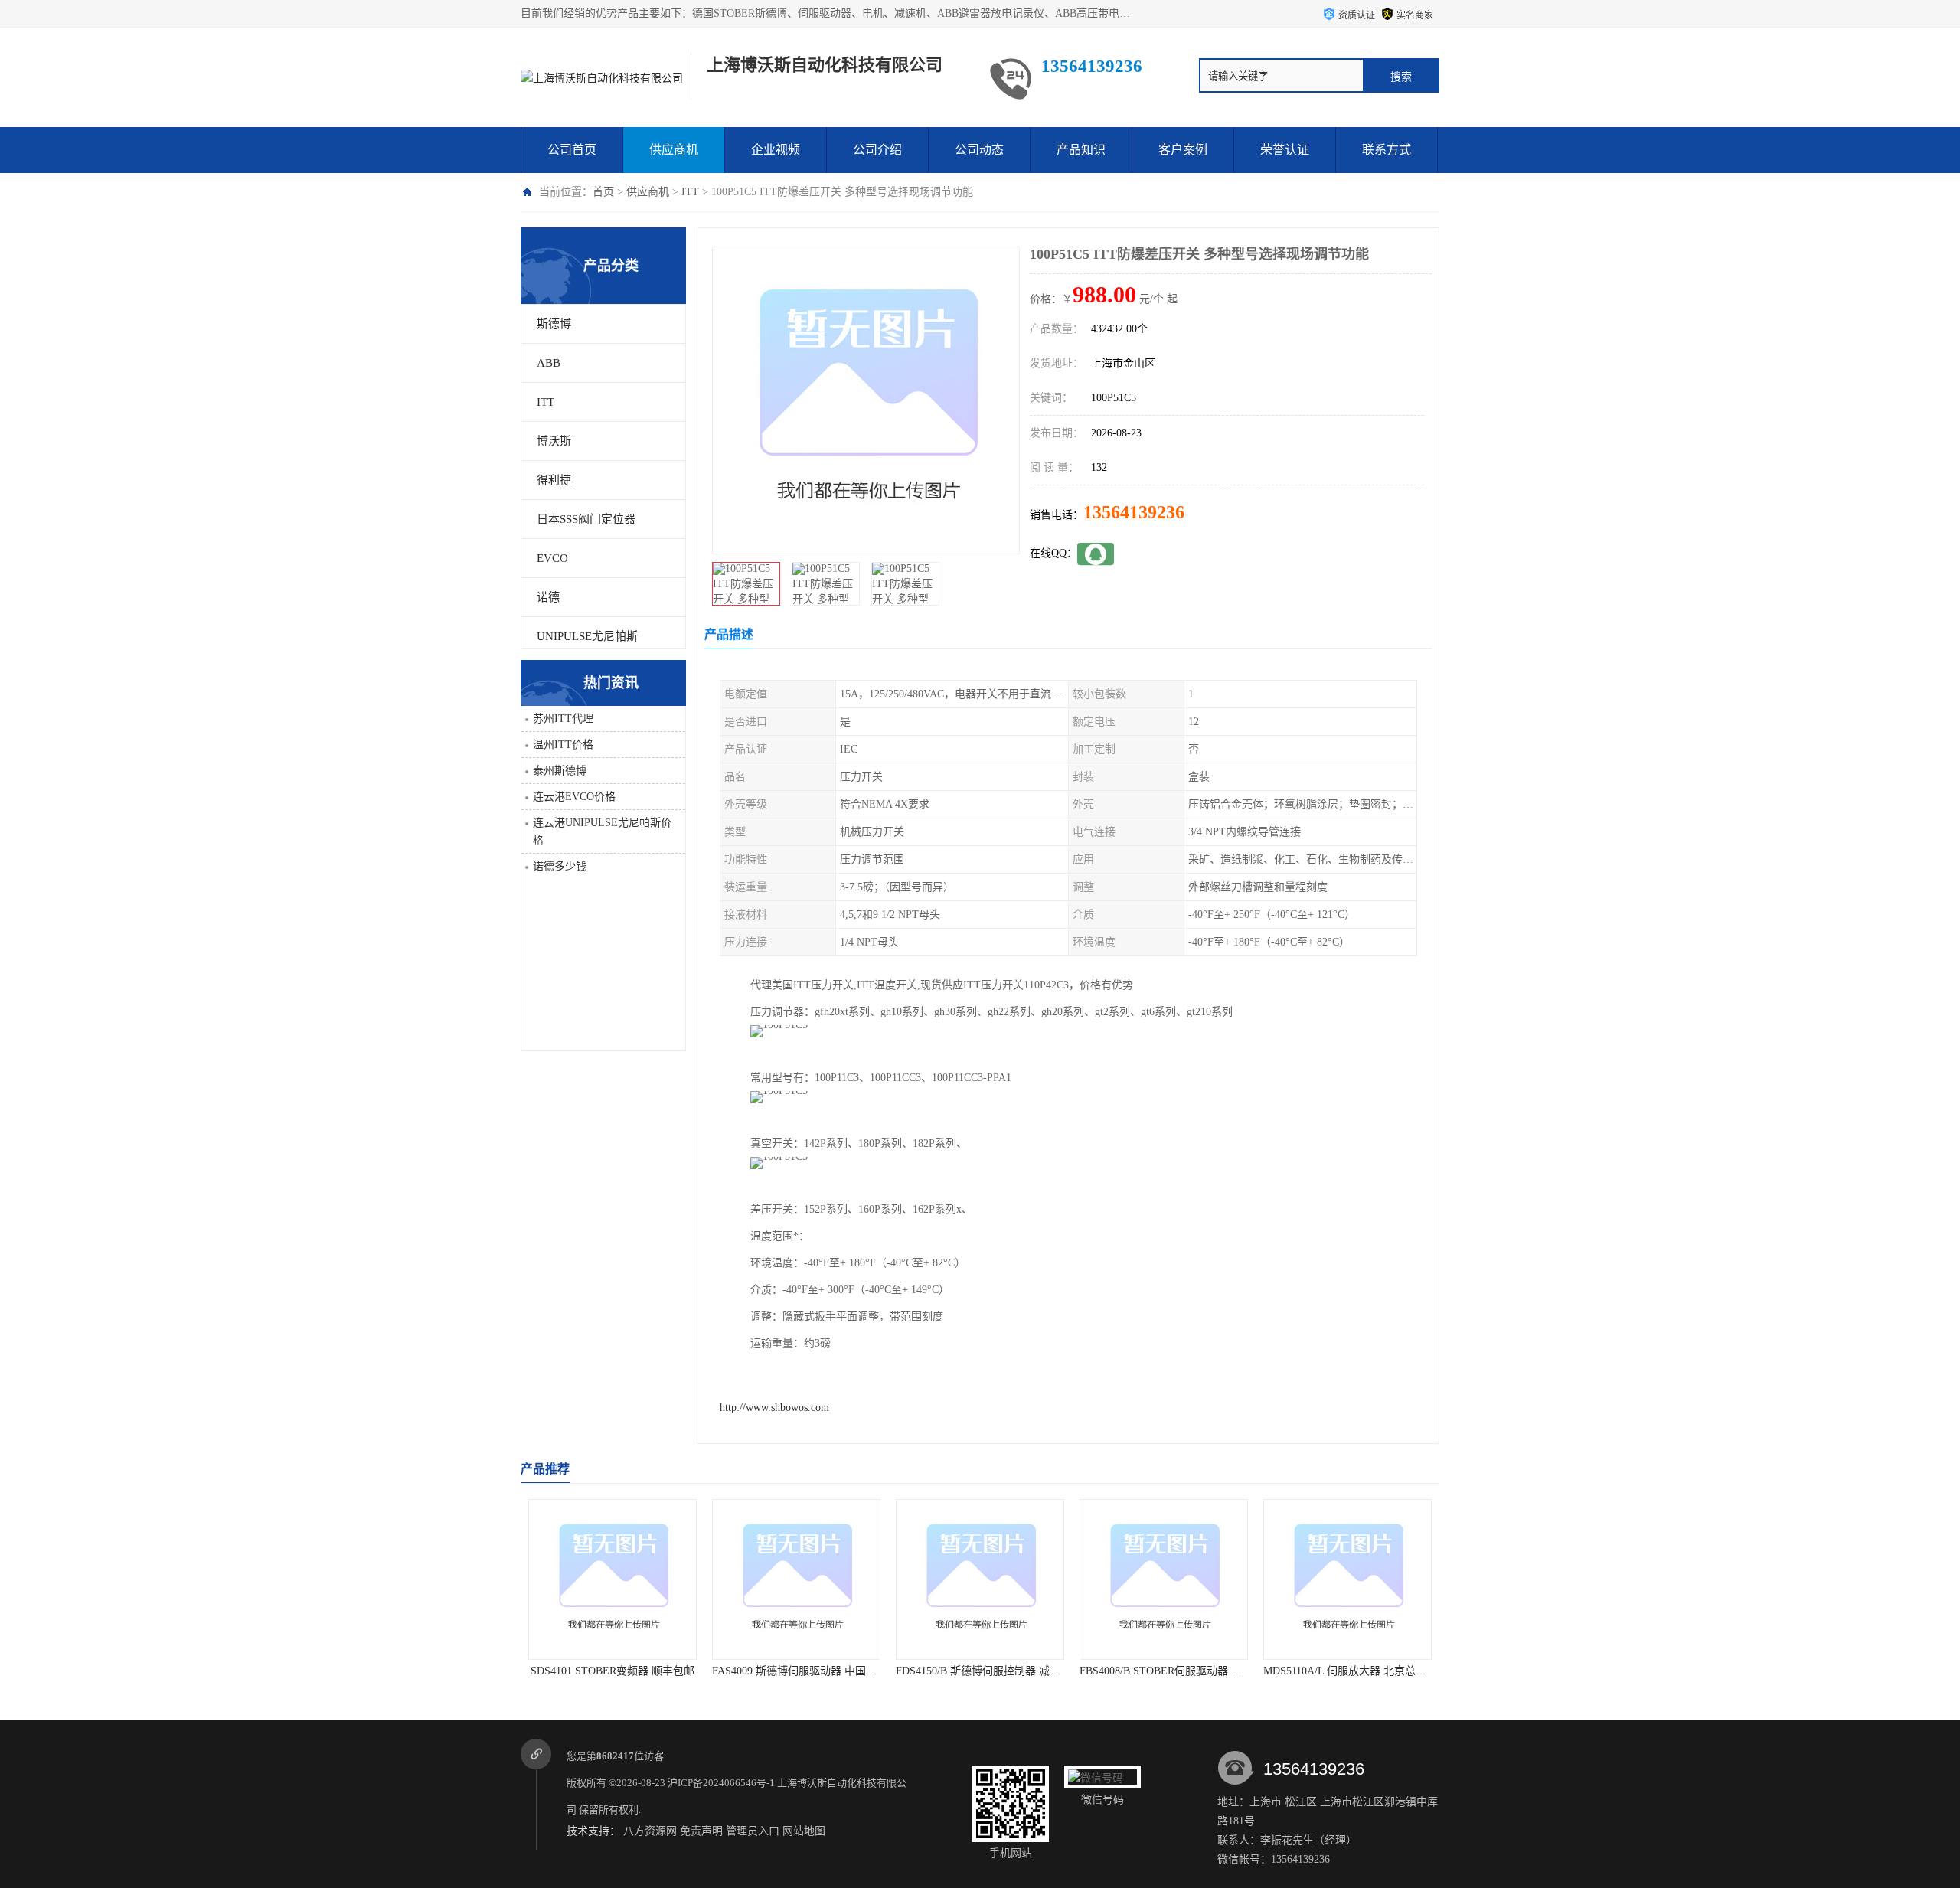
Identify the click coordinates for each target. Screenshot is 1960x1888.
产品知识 (1081, 150)
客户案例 (1183, 150)
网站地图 (804, 1831)
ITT (690, 192)
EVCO (552, 558)
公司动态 (979, 150)
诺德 (548, 597)
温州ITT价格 (563, 745)
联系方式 (1387, 150)
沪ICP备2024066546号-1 (721, 1783)
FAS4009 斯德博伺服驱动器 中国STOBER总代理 (800, 1671)
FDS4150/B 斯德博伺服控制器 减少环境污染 (973, 1671)
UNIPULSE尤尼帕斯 (587, 636)
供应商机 (674, 150)
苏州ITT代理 (563, 719)
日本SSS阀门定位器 (586, 519)
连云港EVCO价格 (574, 797)
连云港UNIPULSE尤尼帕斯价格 (602, 831)
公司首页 (572, 150)
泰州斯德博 (560, 771)
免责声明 (701, 1831)
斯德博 (554, 324)
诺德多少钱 (560, 866)
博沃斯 (554, 441)
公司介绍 (877, 150)
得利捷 (554, 480)
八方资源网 (650, 1831)
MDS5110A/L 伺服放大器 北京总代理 (1324, 1671)
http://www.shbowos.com (774, 1408)
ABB (549, 363)
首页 (603, 192)
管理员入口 (753, 1831)
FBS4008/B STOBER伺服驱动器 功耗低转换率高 (1167, 1671)
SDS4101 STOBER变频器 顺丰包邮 (586, 1671)
